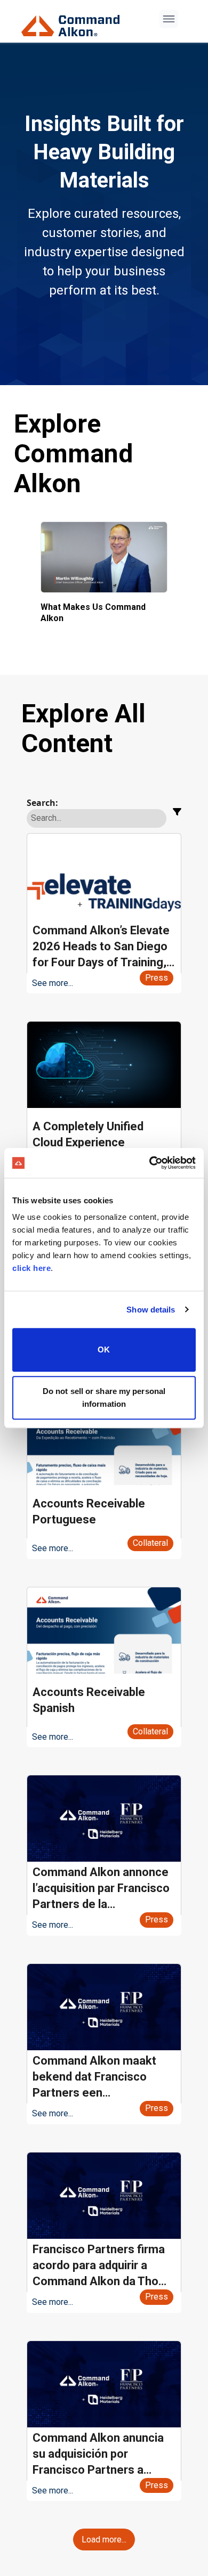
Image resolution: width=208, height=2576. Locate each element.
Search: (42, 803)
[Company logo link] (74, 22)
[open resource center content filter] (177, 812)
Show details (151, 1310)
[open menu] (169, 19)
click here (31, 1268)
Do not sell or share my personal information (104, 1397)
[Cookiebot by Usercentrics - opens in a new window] (150, 1163)
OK (104, 1350)
